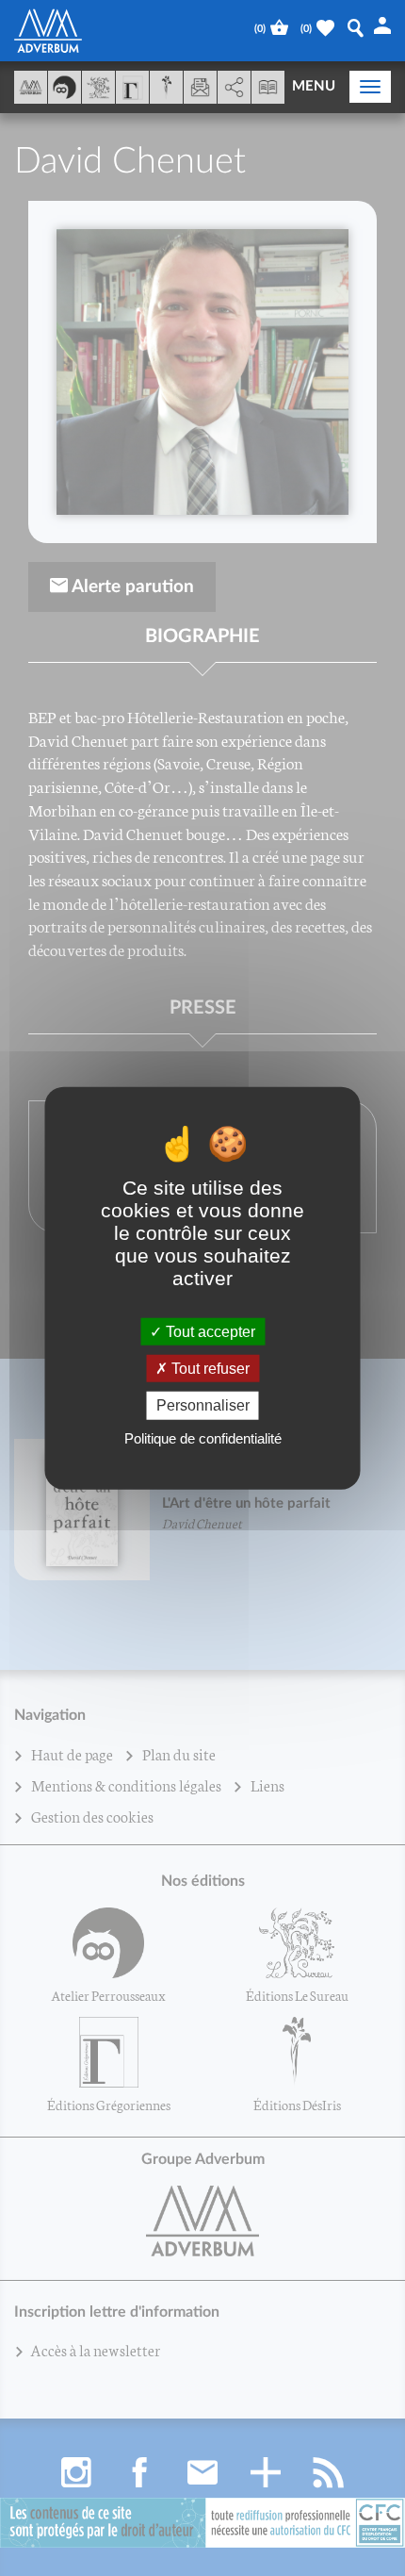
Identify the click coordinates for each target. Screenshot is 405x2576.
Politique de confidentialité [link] (203, 1437)
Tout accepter (209, 1332)
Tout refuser (209, 1369)
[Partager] (234, 88)
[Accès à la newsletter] (200, 87)
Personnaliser (203, 1405)
